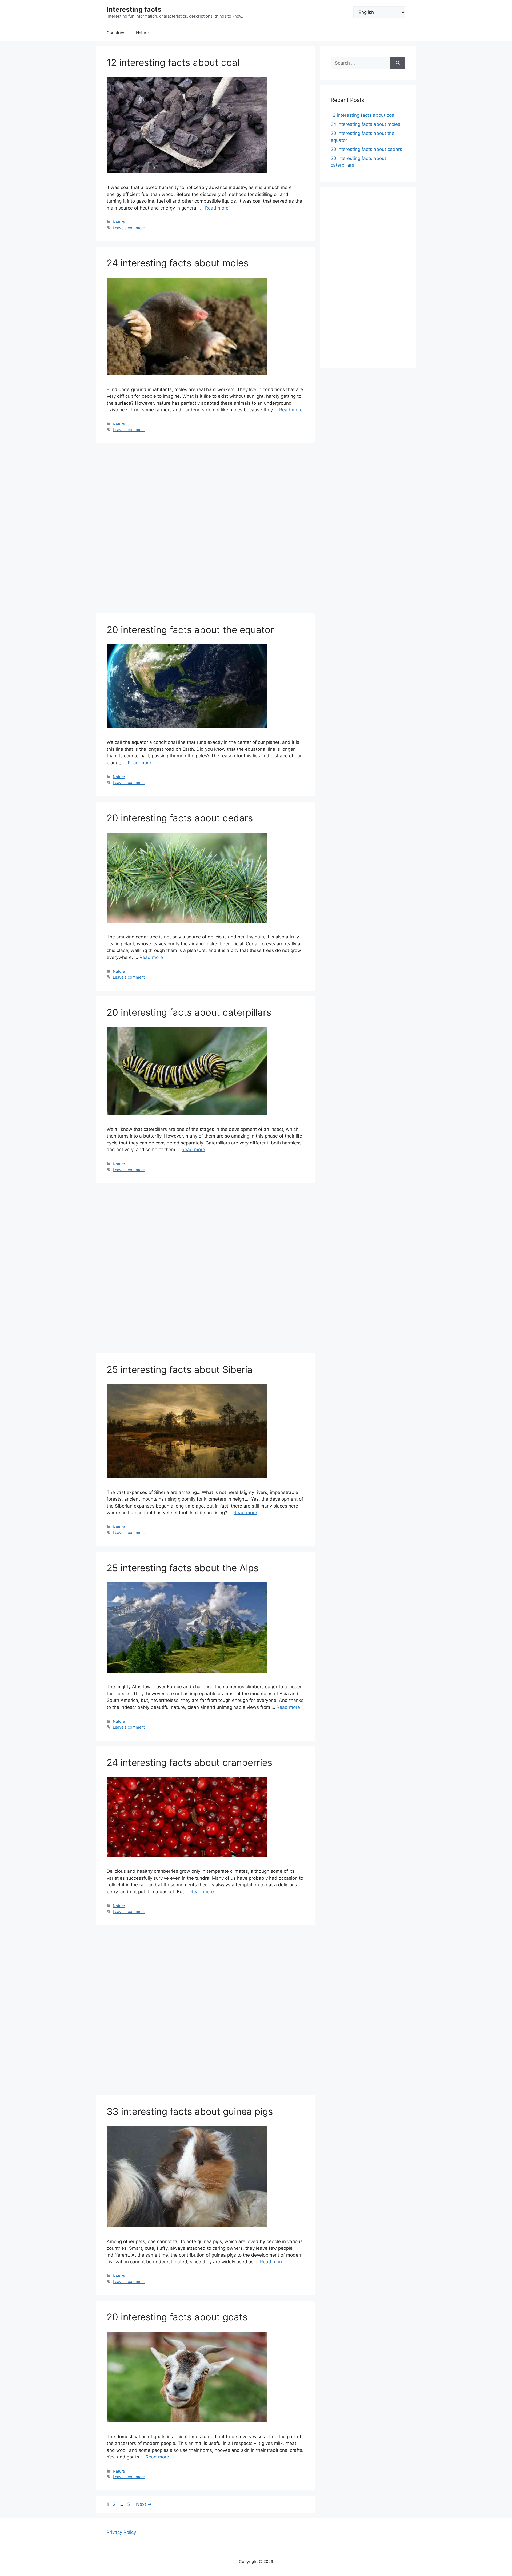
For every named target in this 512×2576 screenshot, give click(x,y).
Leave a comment (129, 228)
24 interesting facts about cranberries (189, 1762)
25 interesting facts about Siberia (180, 1369)
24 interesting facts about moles (177, 263)
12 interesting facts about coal (173, 62)
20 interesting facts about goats (177, 2317)
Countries (116, 33)
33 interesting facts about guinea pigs (190, 2111)
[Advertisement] (205, 530)
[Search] (398, 63)
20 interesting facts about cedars (180, 818)
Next (144, 2504)
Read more (217, 208)
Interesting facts (134, 9)
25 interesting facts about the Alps (183, 1568)
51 (130, 2504)
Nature (142, 33)
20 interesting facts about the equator (190, 630)
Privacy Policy (121, 2532)
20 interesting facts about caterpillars (189, 1012)
